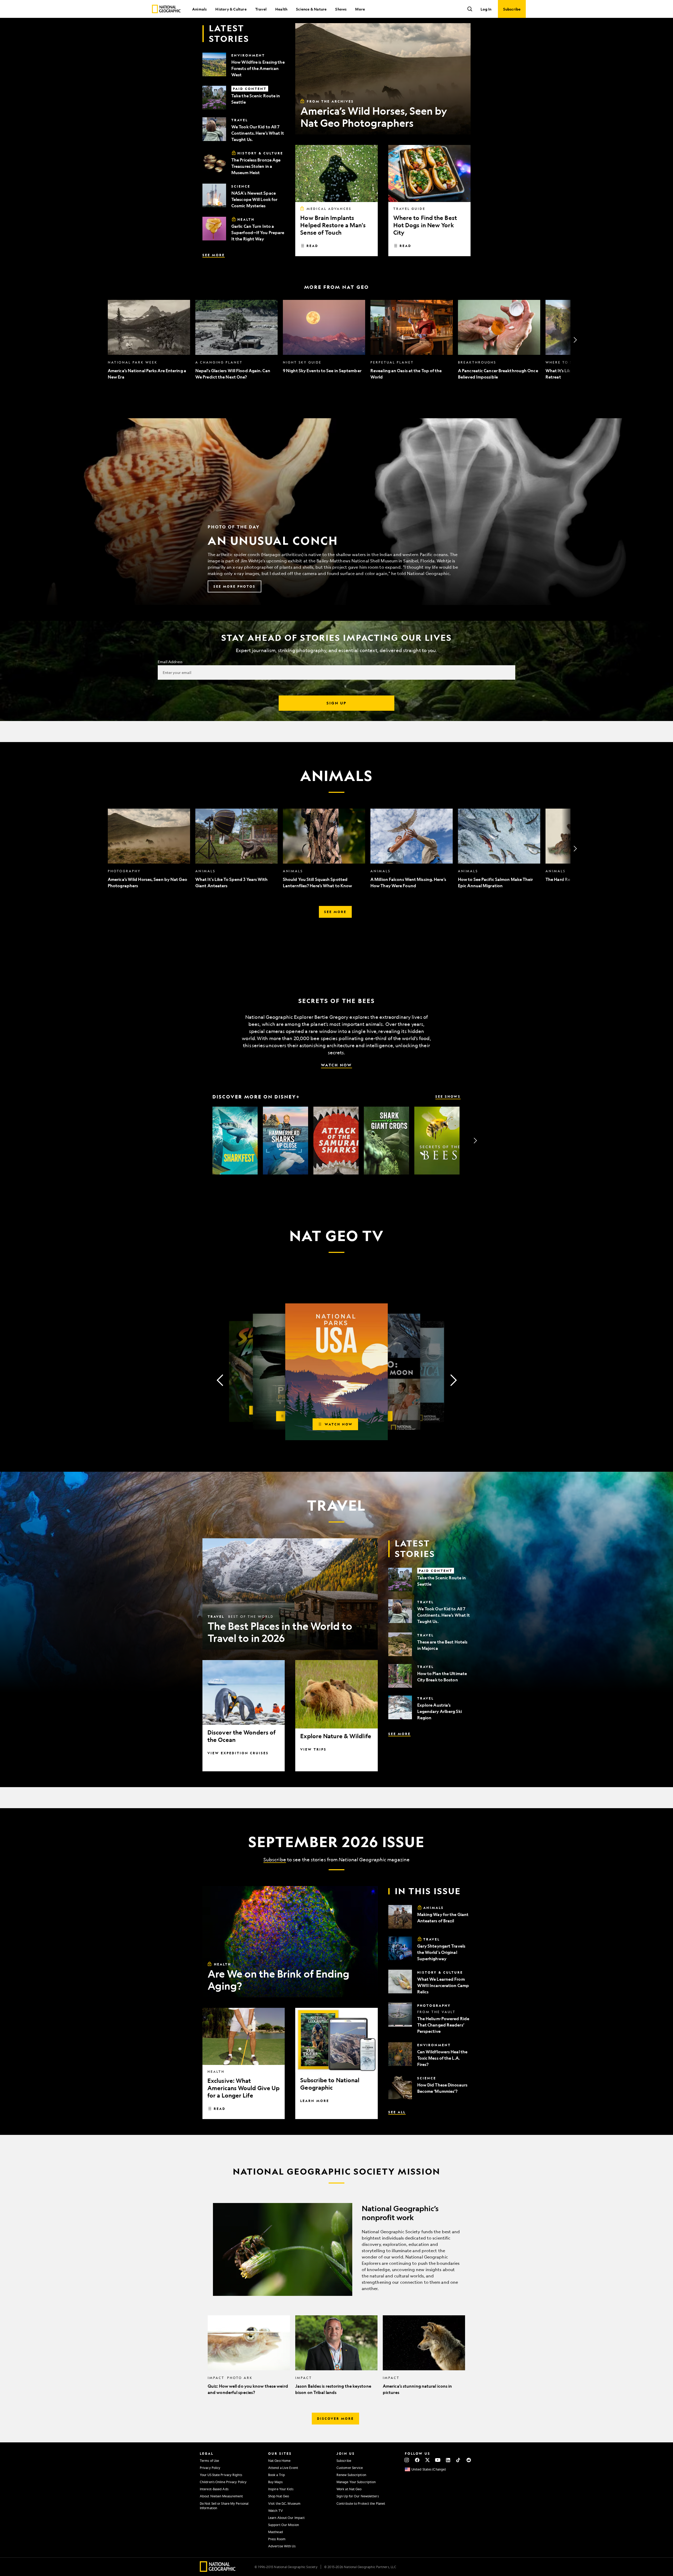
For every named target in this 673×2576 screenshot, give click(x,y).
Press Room (277, 2539)
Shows (341, 9)
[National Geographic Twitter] (427, 2460)
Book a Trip (277, 2475)
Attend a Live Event (283, 2468)
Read (312, 246)
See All (397, 2112)
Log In (486, 9)
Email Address (170, 662)
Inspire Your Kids (281, 2489)
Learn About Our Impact (286, 2518)
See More (214, 255)
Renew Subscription (351, 2475)
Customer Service (350, 2468)
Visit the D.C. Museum (284, 2503)
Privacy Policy (210, 2468)
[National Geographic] (166, 9)
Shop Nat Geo (279, 2496)
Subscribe (275, 1859)
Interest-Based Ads (214, 2489)
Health (281, 9)
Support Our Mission (284, 2525)
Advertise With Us (282, 2546)
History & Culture (231, 9)
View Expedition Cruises (238, 1753)
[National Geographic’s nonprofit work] (336, 2249)
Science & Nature (311, 9)
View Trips (313, 1749)
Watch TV (276, 2511)
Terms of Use (209, 2461)
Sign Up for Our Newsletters (358, 2496)
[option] (149, 340)
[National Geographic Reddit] (469, 2460)
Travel (261, 9)
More (360, 9)
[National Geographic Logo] (218, 2570)
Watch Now (336, 1065)
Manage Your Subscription (356, 2482)
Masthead (276, 2532)
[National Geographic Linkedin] (448, 2460)
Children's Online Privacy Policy (223, 2482)
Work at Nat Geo (349, 2489)
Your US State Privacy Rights (221, 2475)
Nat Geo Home (279, 2461)
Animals (199, 9)
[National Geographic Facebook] (417, 2460)
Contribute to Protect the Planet (361, 2503)
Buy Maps (275, 2482)
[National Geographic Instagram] (407, 2460)
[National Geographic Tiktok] (458, 2460)
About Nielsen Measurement (221, 2496)
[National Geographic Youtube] (438, 2460)
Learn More (315, 2101)
